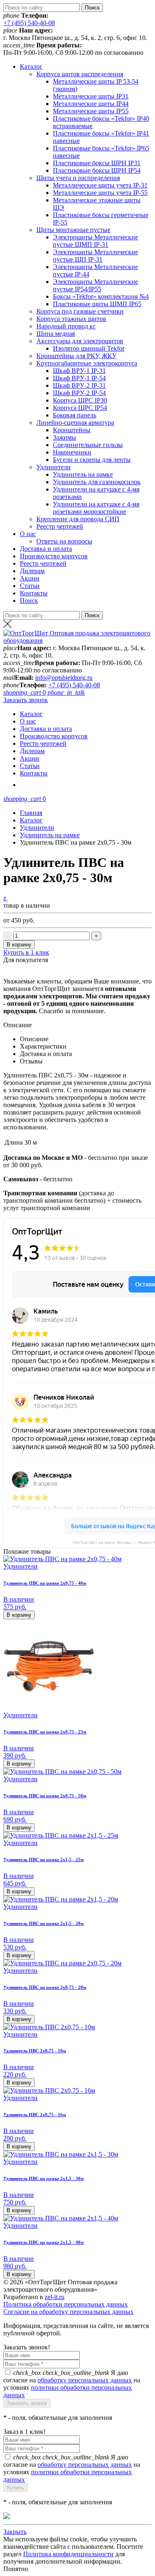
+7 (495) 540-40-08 (29, 23)
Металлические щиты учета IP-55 (100, 193)
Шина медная (56, 334)
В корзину (19, 945)
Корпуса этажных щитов (71, 319)
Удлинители (54, 467)
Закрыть (15, 2532)
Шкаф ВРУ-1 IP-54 (79, 378)
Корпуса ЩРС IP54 (80, 408)
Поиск (29, 601)
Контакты (34, 593)
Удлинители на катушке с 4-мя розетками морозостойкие (96, 508)
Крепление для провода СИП (78, 519)
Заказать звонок (26, 700)
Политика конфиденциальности (68, 2554)
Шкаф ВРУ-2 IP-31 (79, 385)
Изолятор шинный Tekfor (89, 348)
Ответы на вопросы (64, 541)
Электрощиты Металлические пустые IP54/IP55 (95, 285)
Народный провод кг (66, 326)
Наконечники (72, 452)
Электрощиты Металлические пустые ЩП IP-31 (95, 256)
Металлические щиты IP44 (91, 104)
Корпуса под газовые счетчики (80, 311)
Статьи (30, 586)
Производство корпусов (54, 556)
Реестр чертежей (60, 526)
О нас (28, 534)
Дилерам (32, 571)
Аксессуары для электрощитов (80, 341)
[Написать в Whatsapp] (77, 2517)
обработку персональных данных (85, 2380)
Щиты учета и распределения (78, 178)
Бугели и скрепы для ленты (92, 460)
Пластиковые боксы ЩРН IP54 (97, 170)
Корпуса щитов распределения (80, 74)
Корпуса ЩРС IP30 (80, 400)
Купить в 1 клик (26, 952)
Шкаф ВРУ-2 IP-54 (79, 393)
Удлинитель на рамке (83, 474)
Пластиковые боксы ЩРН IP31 (97, 163)
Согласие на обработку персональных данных (68, 2312)
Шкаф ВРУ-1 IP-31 (79, 371)
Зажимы (64, 437)
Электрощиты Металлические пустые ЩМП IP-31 (95, 241)
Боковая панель (75, 415)
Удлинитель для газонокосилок (97, 482)
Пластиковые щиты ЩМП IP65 (97, 304)
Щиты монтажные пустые (73, 230)
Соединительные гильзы (88, 445)
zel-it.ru (55, 2297)
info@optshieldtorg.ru (64, 678)
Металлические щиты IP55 (91, 111)
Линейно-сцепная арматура (75, 423)
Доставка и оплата (46, 549)
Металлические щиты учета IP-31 (100, 185)
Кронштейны (72, 430)
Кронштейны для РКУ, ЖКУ (76, 356)
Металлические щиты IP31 (91, 96)
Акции (30, 578)
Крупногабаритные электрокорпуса (87, 363)
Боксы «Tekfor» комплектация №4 (101, 296)
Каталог (31, 67)
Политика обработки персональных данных (66, 2304)
